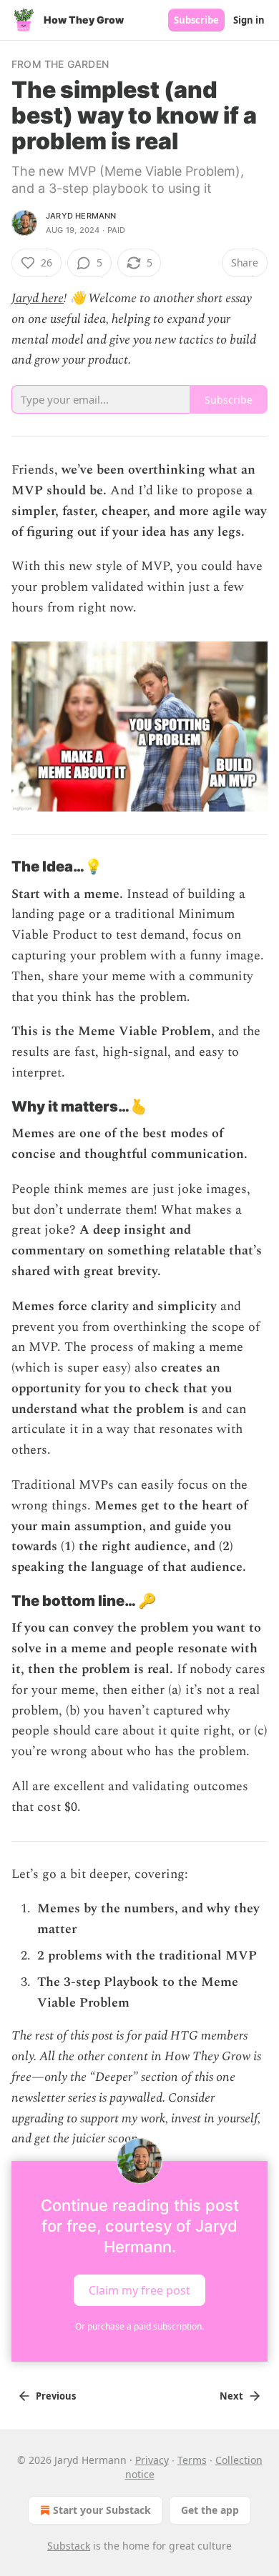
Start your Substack (102, 2510)
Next (231, 2396)
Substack (69, 2546)
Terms (192, 2460)
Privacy (152, 2460)
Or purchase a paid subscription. (139, 2326)
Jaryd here (38, 298)
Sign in (249, 20)
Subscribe (196, 20)
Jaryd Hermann (81, 216)
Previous (56, 2396)
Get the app (210, 2510)
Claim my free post (139, 2290)
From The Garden (60, 64)
